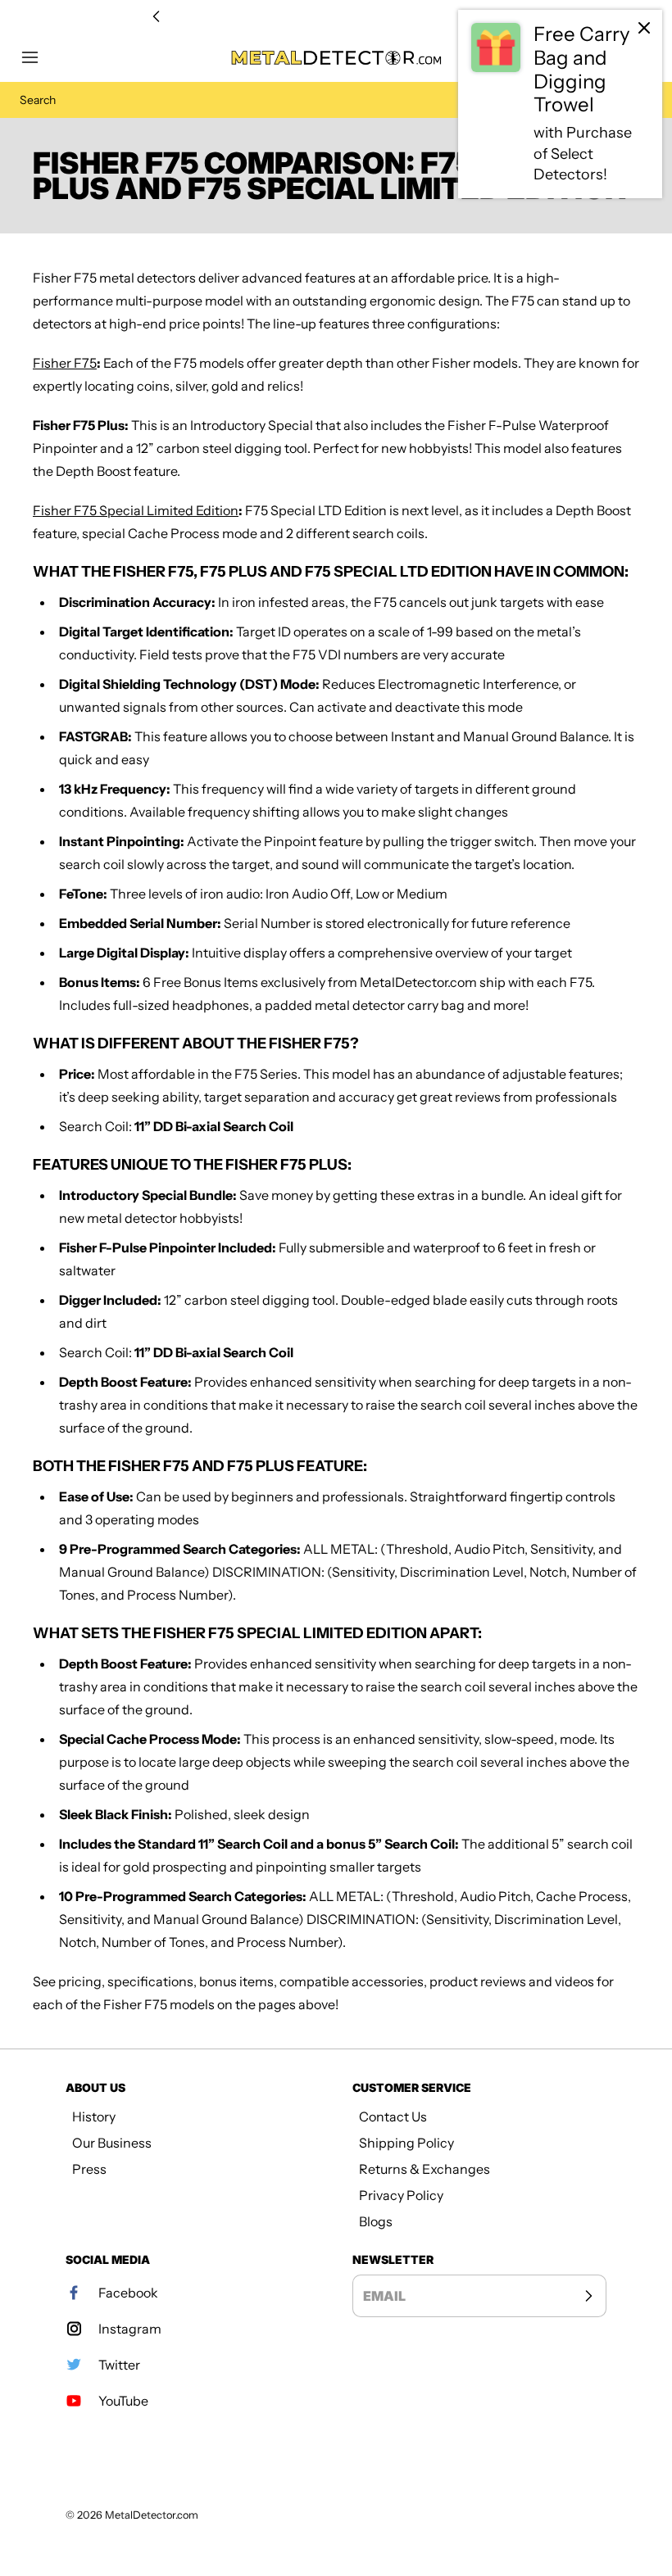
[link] (560, 104)
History (94, 2116)
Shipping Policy (406, 2143)
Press (89, 2169)
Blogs (376, 2221)
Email (384, 2296)
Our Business (112, 2143)
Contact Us (393, 2116)
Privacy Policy (401, 2195)
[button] (38, 57)
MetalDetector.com (152, 2515)
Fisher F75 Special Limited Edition (136, 510)
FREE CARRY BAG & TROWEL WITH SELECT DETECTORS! (336, 17)
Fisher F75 (65, 363)
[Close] (644, 28)
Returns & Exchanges (425, 2169)
